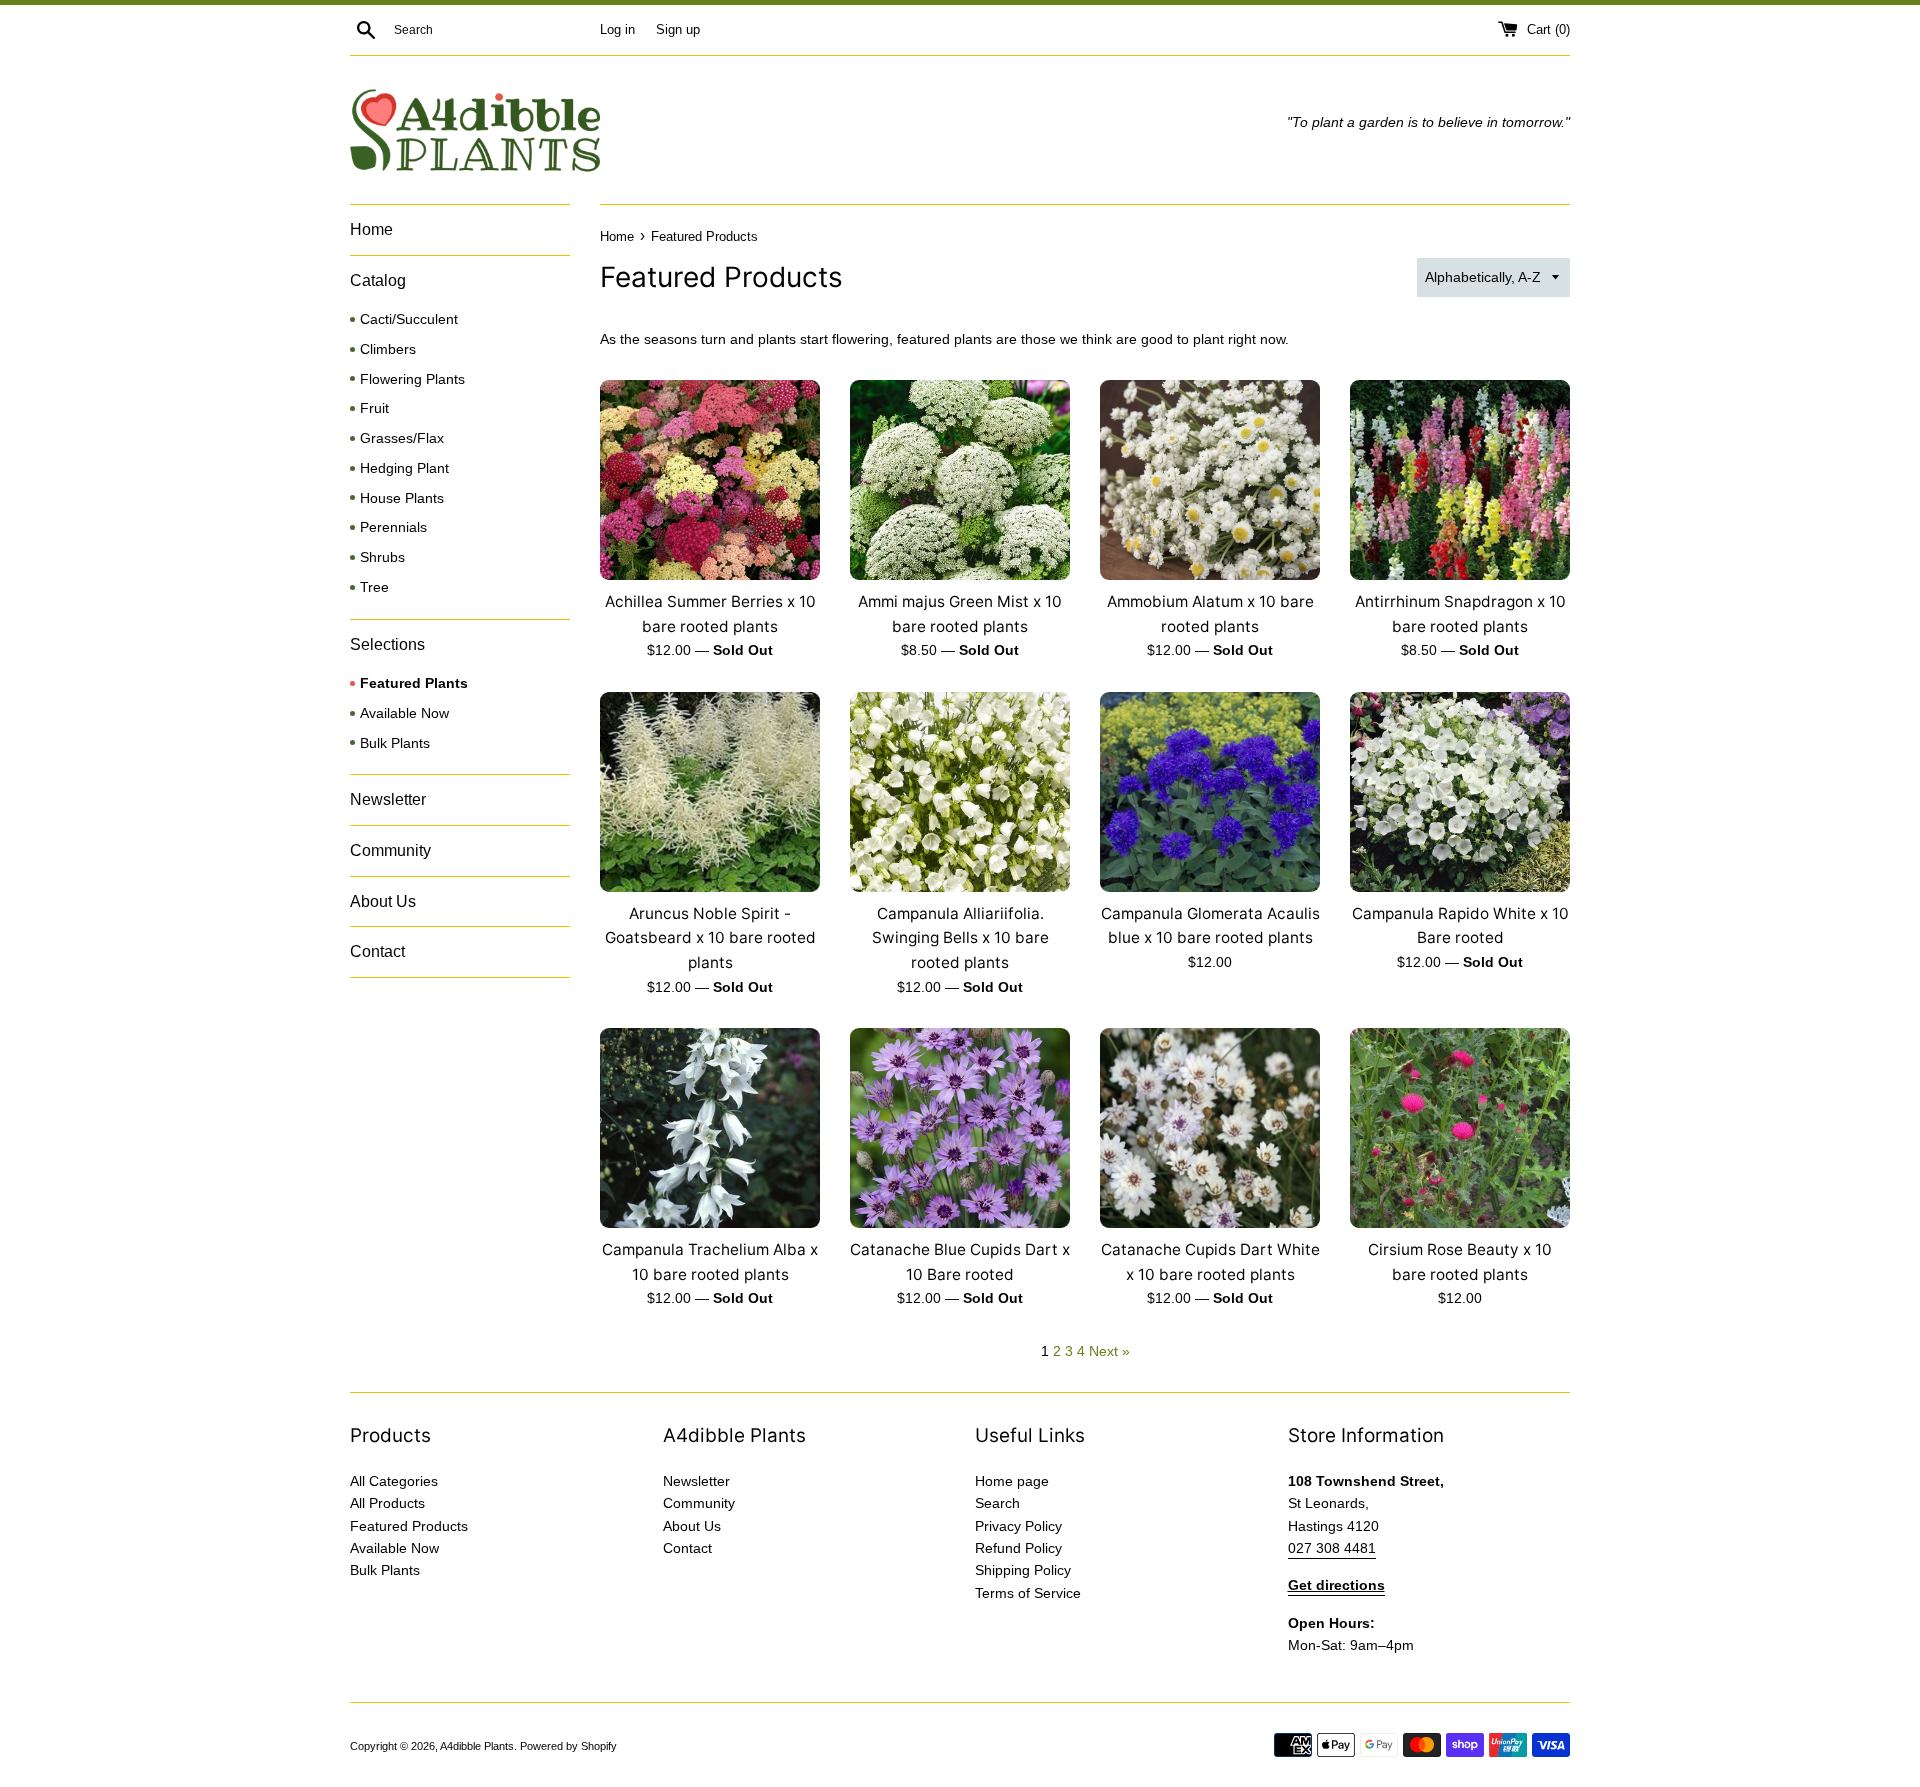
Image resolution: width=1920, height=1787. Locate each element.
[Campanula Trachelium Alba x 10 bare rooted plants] (710, 1128)
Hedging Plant (404, 468)
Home (371, 229)
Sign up (678, 30)
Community (390, 850)
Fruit (374, 408)
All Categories (394, 1481)
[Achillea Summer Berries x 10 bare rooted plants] (710, 480)
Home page (1012, 1481)
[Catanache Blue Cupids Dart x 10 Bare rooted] (960, 1128)
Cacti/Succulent (409, 319)
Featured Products (409, 1526)
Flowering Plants (412, 379)
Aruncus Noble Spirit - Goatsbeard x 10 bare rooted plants (710, 938)
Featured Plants (414, 683)
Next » (1109, 1351)
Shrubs (382, 557)
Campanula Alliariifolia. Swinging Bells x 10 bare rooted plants (960, 938)
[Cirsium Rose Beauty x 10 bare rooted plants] (1460, 1128)
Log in (617, 30)
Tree (374, 587)
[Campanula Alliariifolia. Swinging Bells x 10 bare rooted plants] (960, 792)
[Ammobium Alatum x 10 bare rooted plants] (1210, 480)
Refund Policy (1018, 1548)
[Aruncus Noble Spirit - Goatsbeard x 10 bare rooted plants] (710, 792)
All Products (387, 1503)
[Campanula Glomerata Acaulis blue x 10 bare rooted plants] (1210, 792)
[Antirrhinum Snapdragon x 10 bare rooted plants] (1460, 480)
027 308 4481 (1332, 1548)
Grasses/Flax (402, 438)
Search (997, 1503)
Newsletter (388, 799)
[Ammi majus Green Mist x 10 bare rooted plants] (960, 480)
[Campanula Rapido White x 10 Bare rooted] (1460, 792)
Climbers (388, 349)
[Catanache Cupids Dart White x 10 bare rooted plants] (1210, 1128)
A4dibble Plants (477, 1746)
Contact (377, 951)
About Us (383, 901)
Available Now (404, 713)
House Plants (402, 498)
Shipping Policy (1023, 1570)
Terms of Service (1028, 1593)
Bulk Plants (395, 743)
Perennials (393, 527)
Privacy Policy (1018, 1526)
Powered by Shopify (568, 1746)
